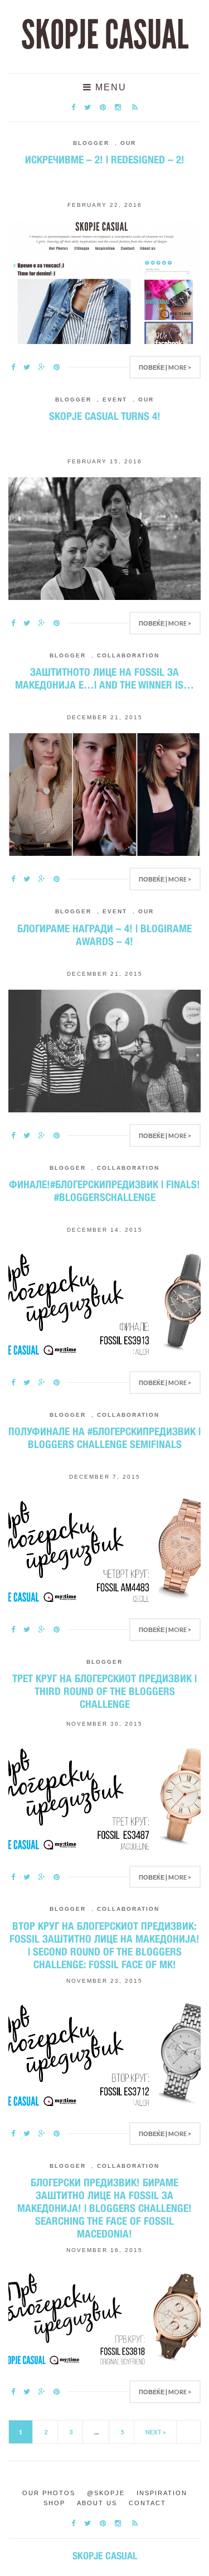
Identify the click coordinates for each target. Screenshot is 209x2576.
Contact (147, 2503)
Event (115, 400)
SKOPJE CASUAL (105, 35)
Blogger (91, 143)
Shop (54, 2503)
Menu (109, 87)
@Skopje (106, 2493)
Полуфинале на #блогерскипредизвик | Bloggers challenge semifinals (104, 1438)
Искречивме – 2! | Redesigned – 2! (105, 159)
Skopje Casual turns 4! (105, 416)
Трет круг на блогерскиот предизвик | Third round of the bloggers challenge (104, 1691)
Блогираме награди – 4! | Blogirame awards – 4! (104, 935)
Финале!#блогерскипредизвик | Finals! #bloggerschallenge (104, 1191)
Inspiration (162, 2493)
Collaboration (128, 655)
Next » (156, 2432)
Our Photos (49, 2493)
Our (128, 143)
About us (97, 2503)
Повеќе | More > (165, 367)
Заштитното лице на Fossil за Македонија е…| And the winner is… (104, 678)
